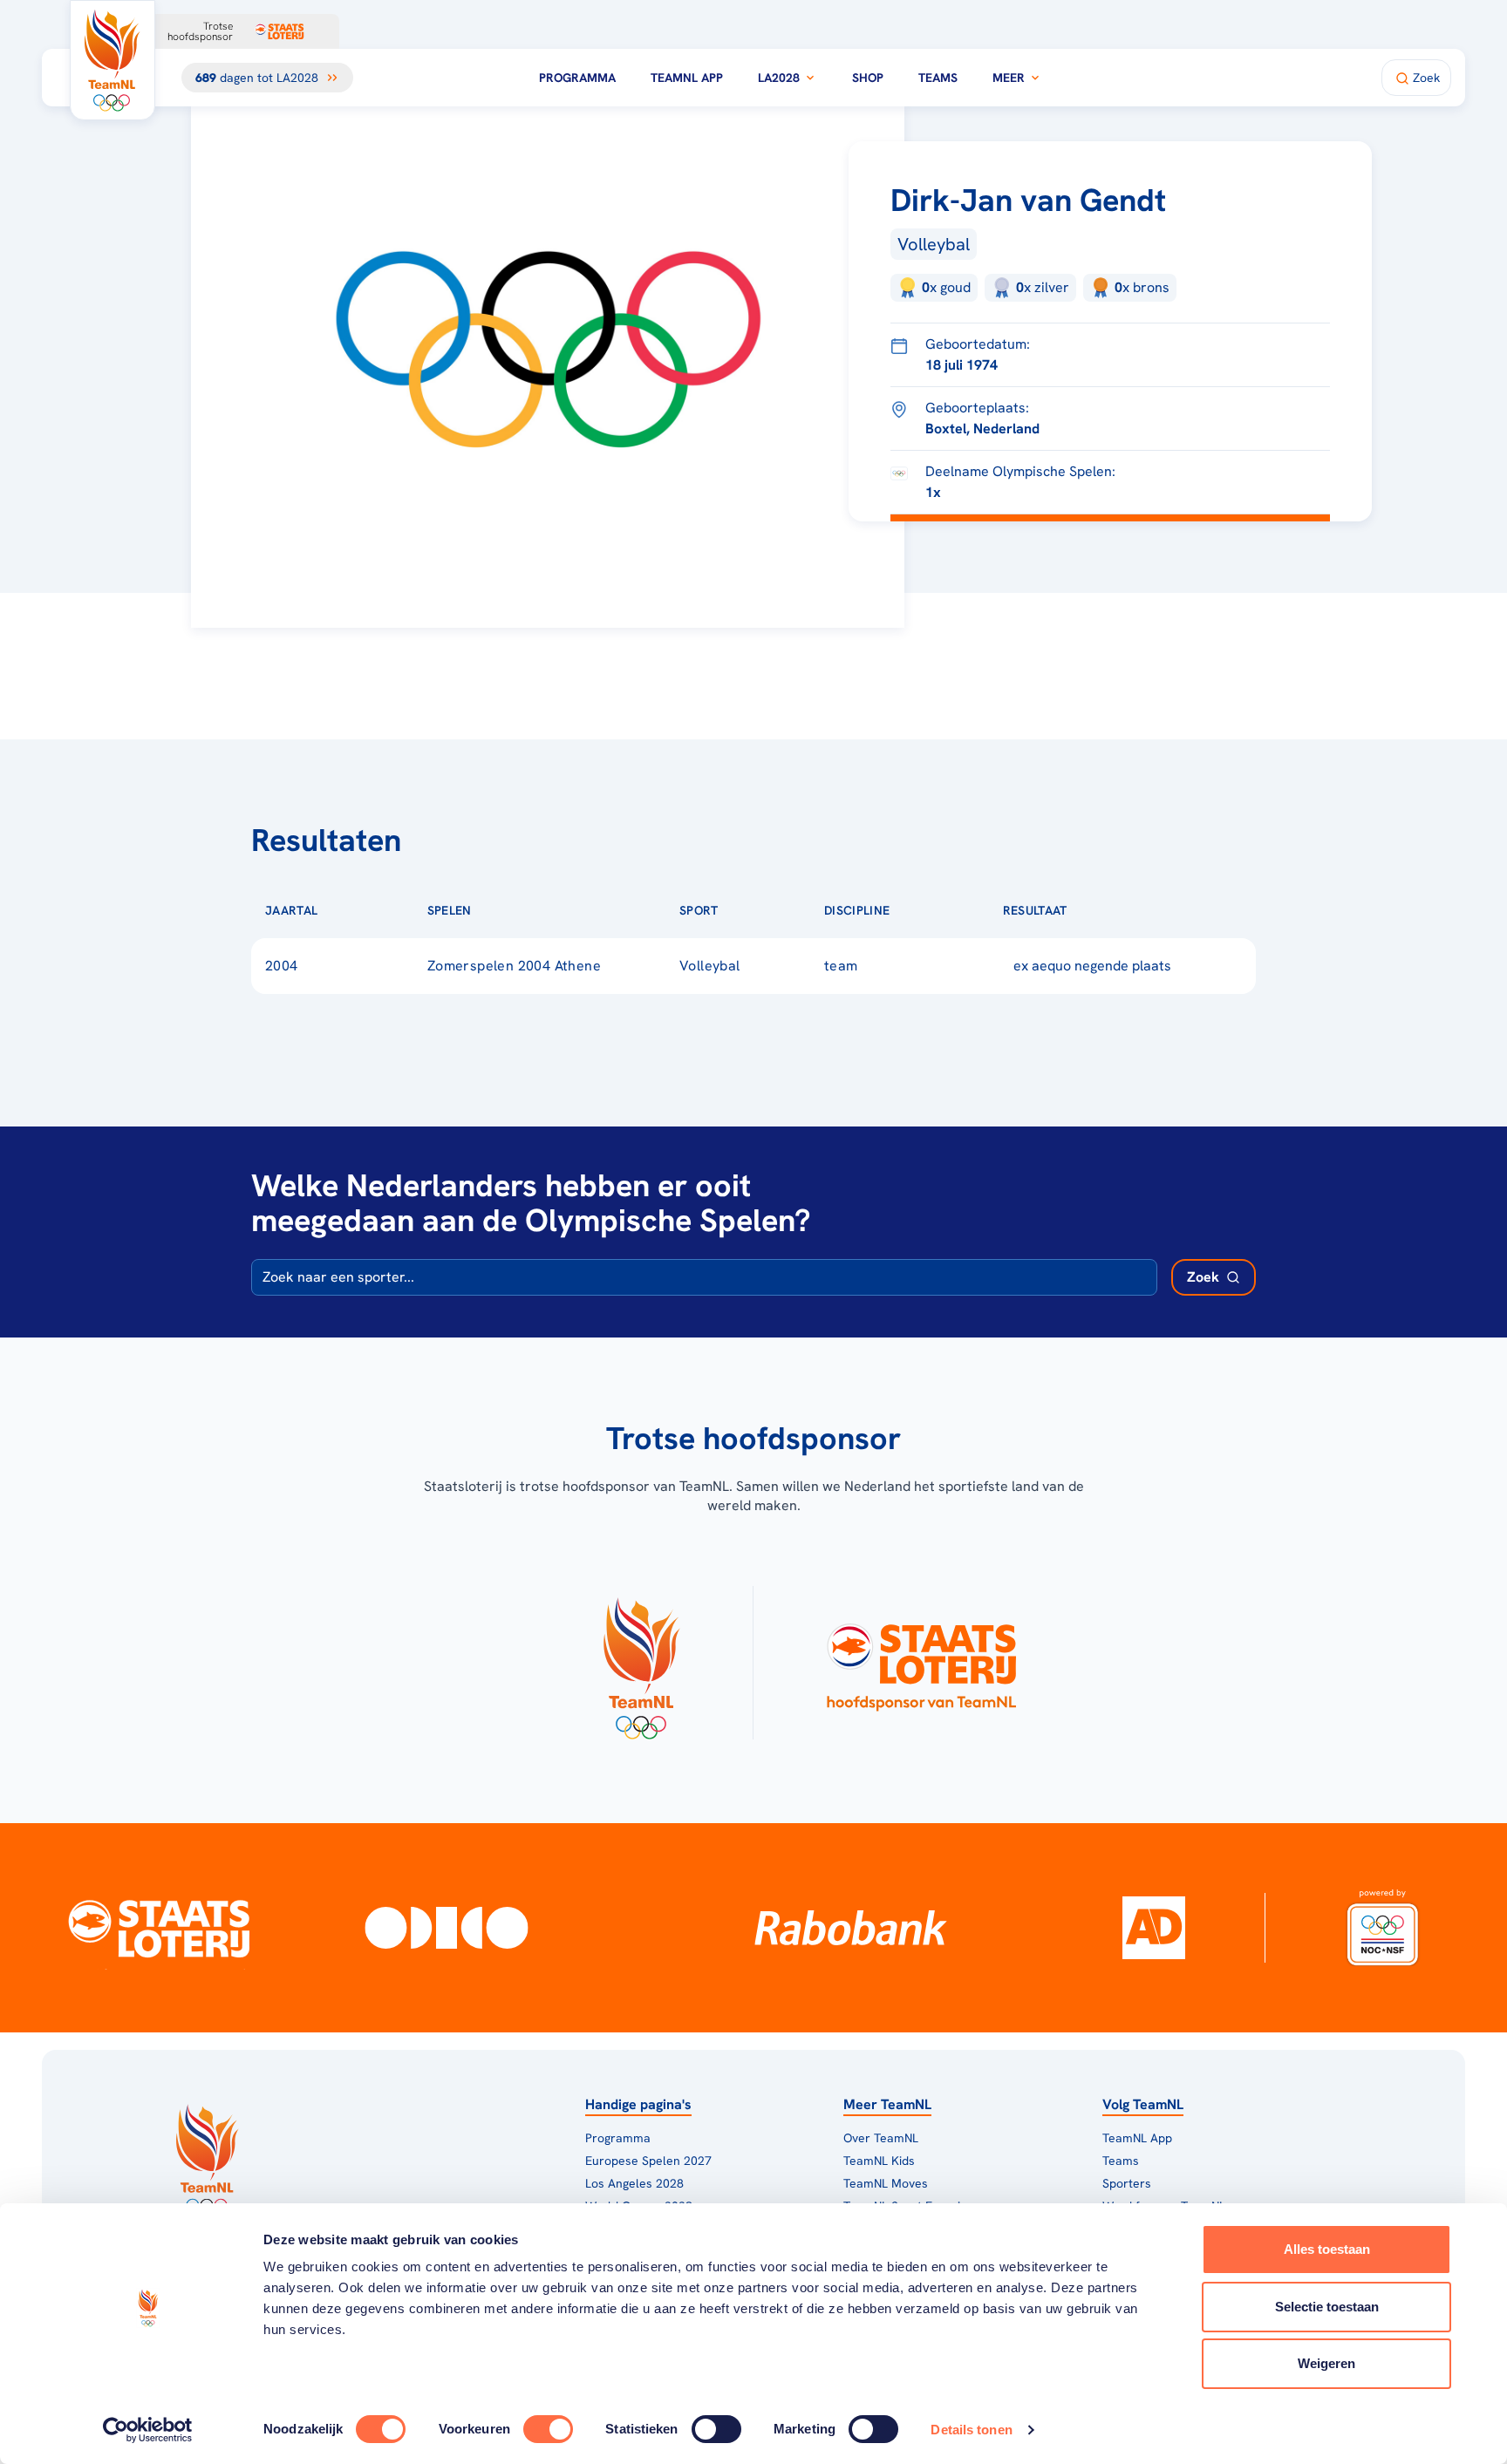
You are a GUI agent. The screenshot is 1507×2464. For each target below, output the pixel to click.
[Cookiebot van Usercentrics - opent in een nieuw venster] (148, 2430)
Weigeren (1326, 2363)
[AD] (1154, 1928)
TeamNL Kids (879, 2161)
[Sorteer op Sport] (747, 910)
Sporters (1127, 2183)
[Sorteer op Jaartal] (345, 910)
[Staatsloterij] (159, 1928)
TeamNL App (687, 78)
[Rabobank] (851, 1928)
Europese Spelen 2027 (648, 2161)
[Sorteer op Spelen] (500, 910)
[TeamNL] (641, 1663)
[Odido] (446, 1928)
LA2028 (779, 78)
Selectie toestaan (1327, 2307)
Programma (577, 78)
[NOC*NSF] (1382, 1928)
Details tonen (971, 2430)
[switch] (548, 2429)
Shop (868, 78)
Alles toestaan (1327, 2249)
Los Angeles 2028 (634, 2183)
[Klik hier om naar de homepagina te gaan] (113, 60)
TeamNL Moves (886, 2183)
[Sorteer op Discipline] (917, 910)
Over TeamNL (881, 2138)
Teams (938, 78)
